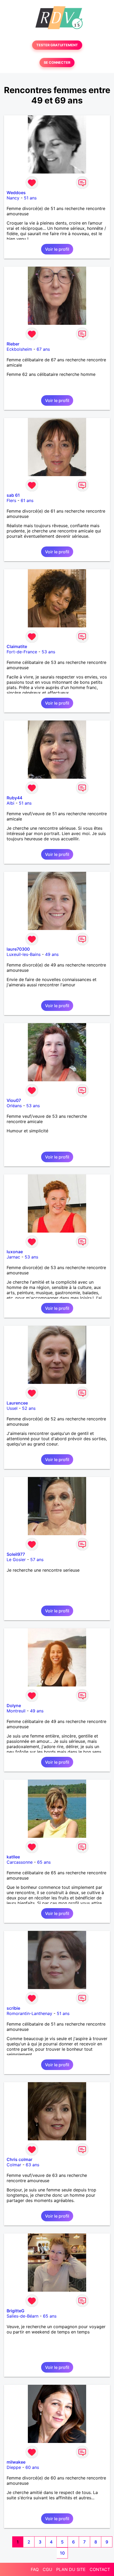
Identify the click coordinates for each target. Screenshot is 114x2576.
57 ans (37, 1560)
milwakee (16, 2462)
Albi (10, 803)
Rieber (13, 344)
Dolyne (14, 1706)
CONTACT (100, 2569)
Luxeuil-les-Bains (24, 954)
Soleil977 (16, 1554)
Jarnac (13, 1257)
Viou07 (14, 1100)
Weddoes (16, 193)
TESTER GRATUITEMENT (57, 45)
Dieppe (14, 2467)
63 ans (32, 2165)
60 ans (32, 2467)
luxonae (15, 1252)
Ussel (12, 1408)
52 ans (29, 1408)
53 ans (48, 652)
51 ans (30, 198)
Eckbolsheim (19, 349)
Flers (11, 500)
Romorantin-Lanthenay (29, 2013)
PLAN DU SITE (71, 2569)
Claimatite (17, 646)
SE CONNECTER (57, 63)
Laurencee (17, 1403)
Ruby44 (14, 798)
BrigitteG (16, 2311)
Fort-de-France (22, 652)
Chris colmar (19, 2159)
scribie (13, 2008)
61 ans (27, 500)
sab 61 (13, 495)
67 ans (43, 349)
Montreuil (16, 1711)
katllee (13, 1857)
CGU (47, 2569)
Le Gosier (16, 1560)
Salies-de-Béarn (23, 2316)
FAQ (35, 2569)
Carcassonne (20, 1862)
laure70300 (18, 949)
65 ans (44, 1862)
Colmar (14, 2165)
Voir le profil (57, 249)
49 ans (52, 954)
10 (62, 2553)
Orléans (14, 1106)
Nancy (13, 198)
